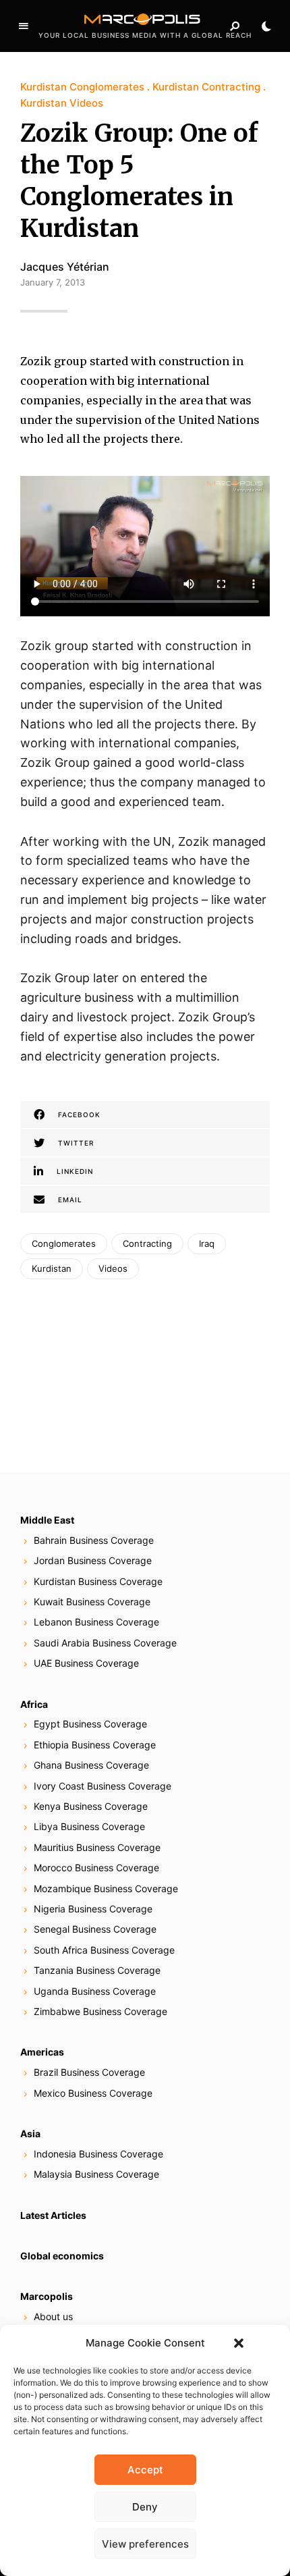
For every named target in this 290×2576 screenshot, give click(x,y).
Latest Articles (53, 2215)
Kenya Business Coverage (91, 1806)
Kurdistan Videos (62, 103)
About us (53, 2316)
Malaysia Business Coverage (96, 2174)
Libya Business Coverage (89, 1826)
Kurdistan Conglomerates (82, 87)
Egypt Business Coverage (90, 1724)
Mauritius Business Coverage (97, 1847)
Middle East (47, 1520)
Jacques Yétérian (65, 267)
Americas (42, 2052)
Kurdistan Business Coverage (98, 1581)
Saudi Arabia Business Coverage (105, 1643)
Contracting (147, 1243)
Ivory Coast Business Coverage (103, 1786)
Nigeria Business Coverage (93, 1909)
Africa (34, 1704)
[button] (239, 2343)
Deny (145, 2507)
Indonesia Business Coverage (98, 2154)
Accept (145, 2470)
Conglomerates (64, 1243)
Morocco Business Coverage (96, 1868)
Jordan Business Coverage (93, 1560)
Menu (24, 26)
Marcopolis (47, 2296)
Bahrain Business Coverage (94, 1540)
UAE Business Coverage (86, 1663)
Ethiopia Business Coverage (95, 1745)
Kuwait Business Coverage (92, 1602)
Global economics (62, 2256)
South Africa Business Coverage (104, 1950)
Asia (30, 2134)
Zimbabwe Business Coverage (100, 2011)
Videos (113, 1268)
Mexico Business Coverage (93, 2093)
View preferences (145, 2544)
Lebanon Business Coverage (96, 1622)
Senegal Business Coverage (95, 1929)
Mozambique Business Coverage (106, 1888)
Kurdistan (52, 1268)
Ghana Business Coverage (91, 1765)
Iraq (207, 1243)
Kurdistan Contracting (206, 87)
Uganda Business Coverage (95, 1991)
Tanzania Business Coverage (97, 1970)
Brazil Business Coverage (89, 2072)
